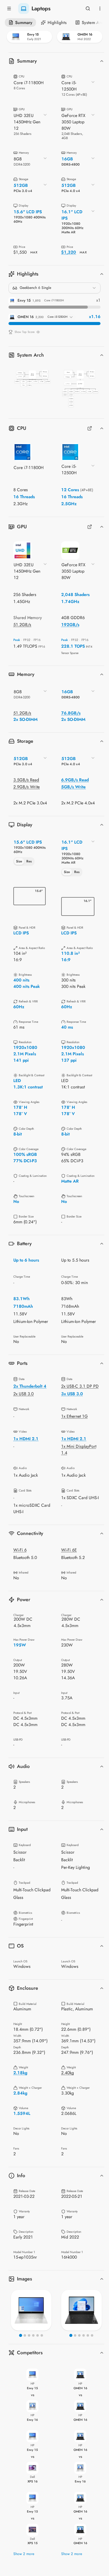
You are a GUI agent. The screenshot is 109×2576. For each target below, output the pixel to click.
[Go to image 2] (25, 2335)
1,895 (36, 301)
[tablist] (24, 862)
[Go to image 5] (38, 2335)
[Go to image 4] (33, 2335)
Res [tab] (29, 861)
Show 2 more (24, 2554)
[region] (31, 2310)
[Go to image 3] (29, 2335)
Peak (17, 640)
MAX (34, 252)
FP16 (37, 640)
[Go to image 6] (42, 2335)
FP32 (27, 640)
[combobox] (78, 88)
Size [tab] (19, 861)
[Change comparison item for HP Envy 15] (29, 37)
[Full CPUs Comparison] (90, 428)
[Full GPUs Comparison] (90, 527)
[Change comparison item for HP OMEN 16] (80, 37)
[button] (32, 378)
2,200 (40, 317)
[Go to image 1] (21, 2335)
